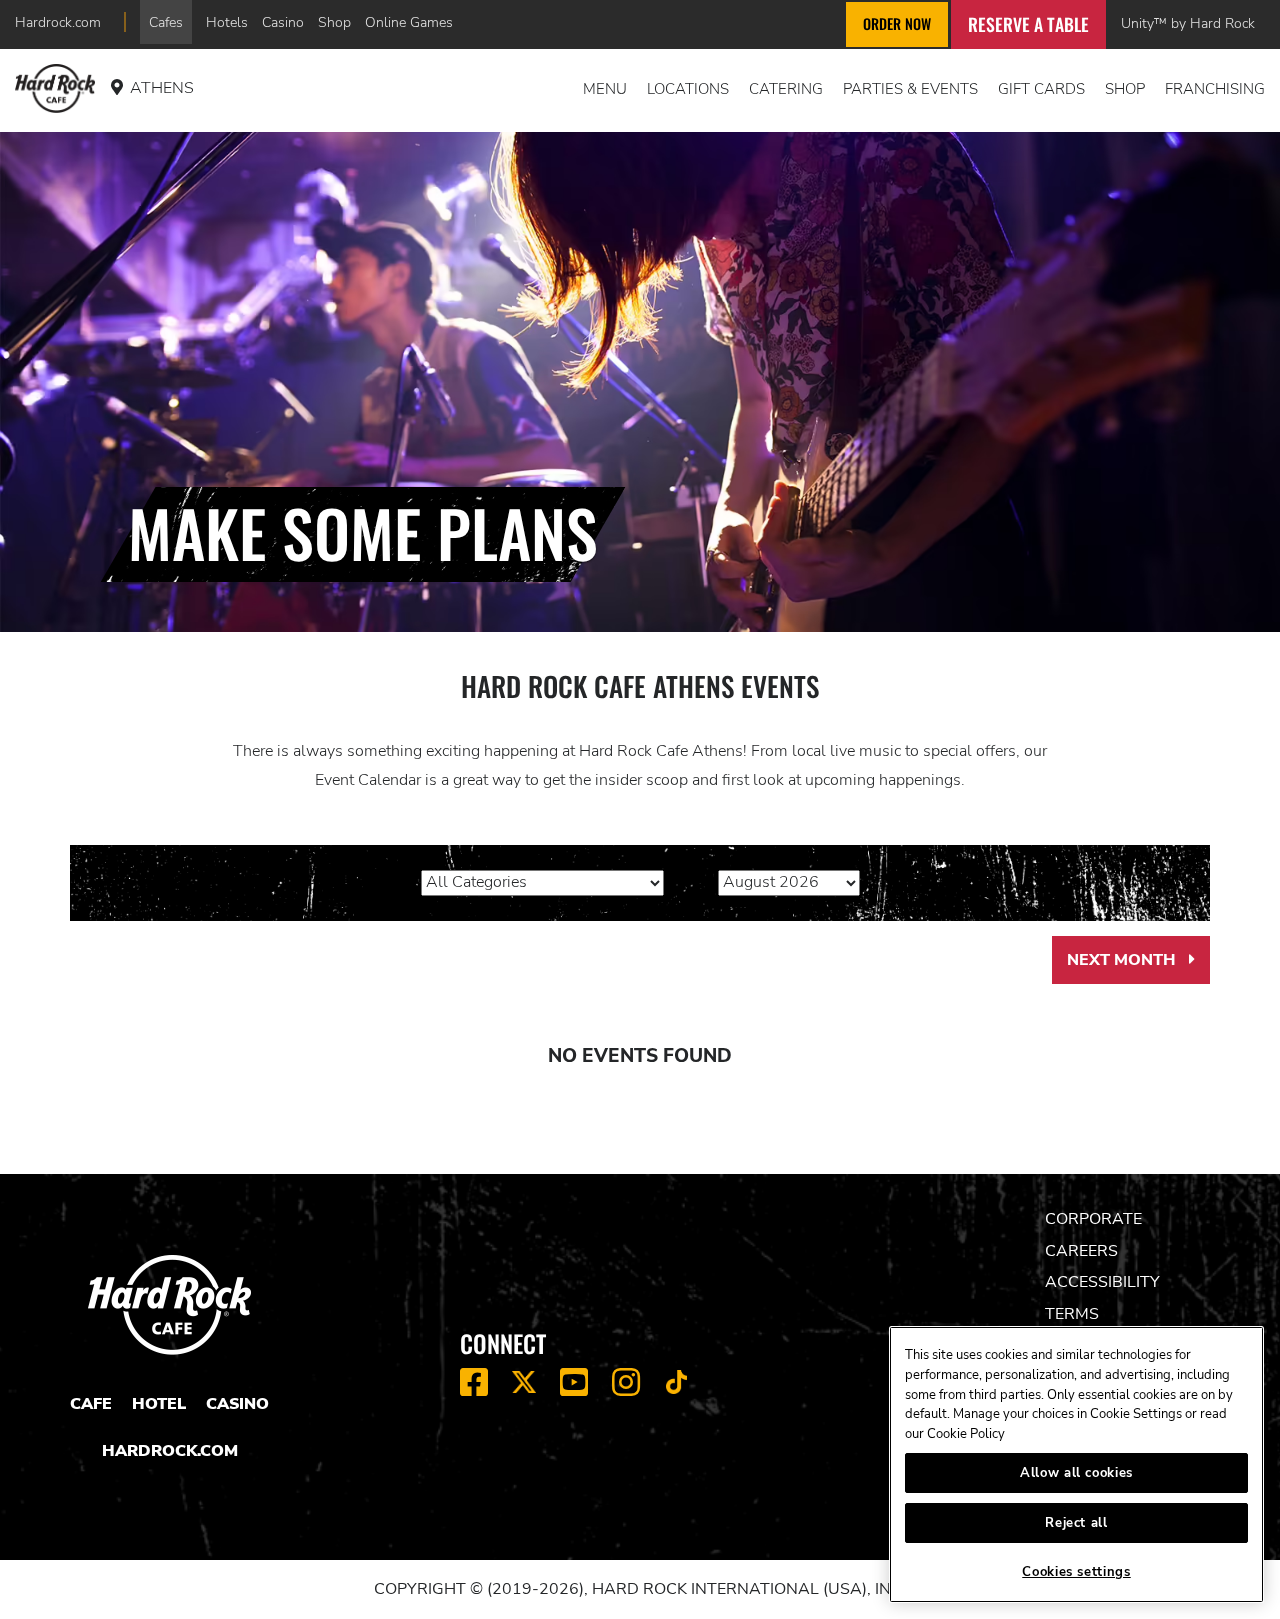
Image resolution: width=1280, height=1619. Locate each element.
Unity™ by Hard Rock (1188, 23)
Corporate (1093, 1219)
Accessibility (1102, 1282)
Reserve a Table (1028, 24)
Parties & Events (910, 89)
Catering (786, 89)
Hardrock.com (58, 22)
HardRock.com (170, 1451)
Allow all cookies (1076, 1473)
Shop (334, 22)
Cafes (166, 22)
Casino (283, 22)
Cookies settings (1076, 1572)
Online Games (409, 22)
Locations (688, 89)
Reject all (1076, 1523)
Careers (1081, 1251)
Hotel (159, 1404)
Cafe (91, 1404)
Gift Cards (1041, 89)
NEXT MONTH (1138, 967)
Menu (605, 89)
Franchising (1215, 89)
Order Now (897, 23)
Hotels (227, 22)
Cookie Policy (966, 1434)
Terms (1072, 1314)
